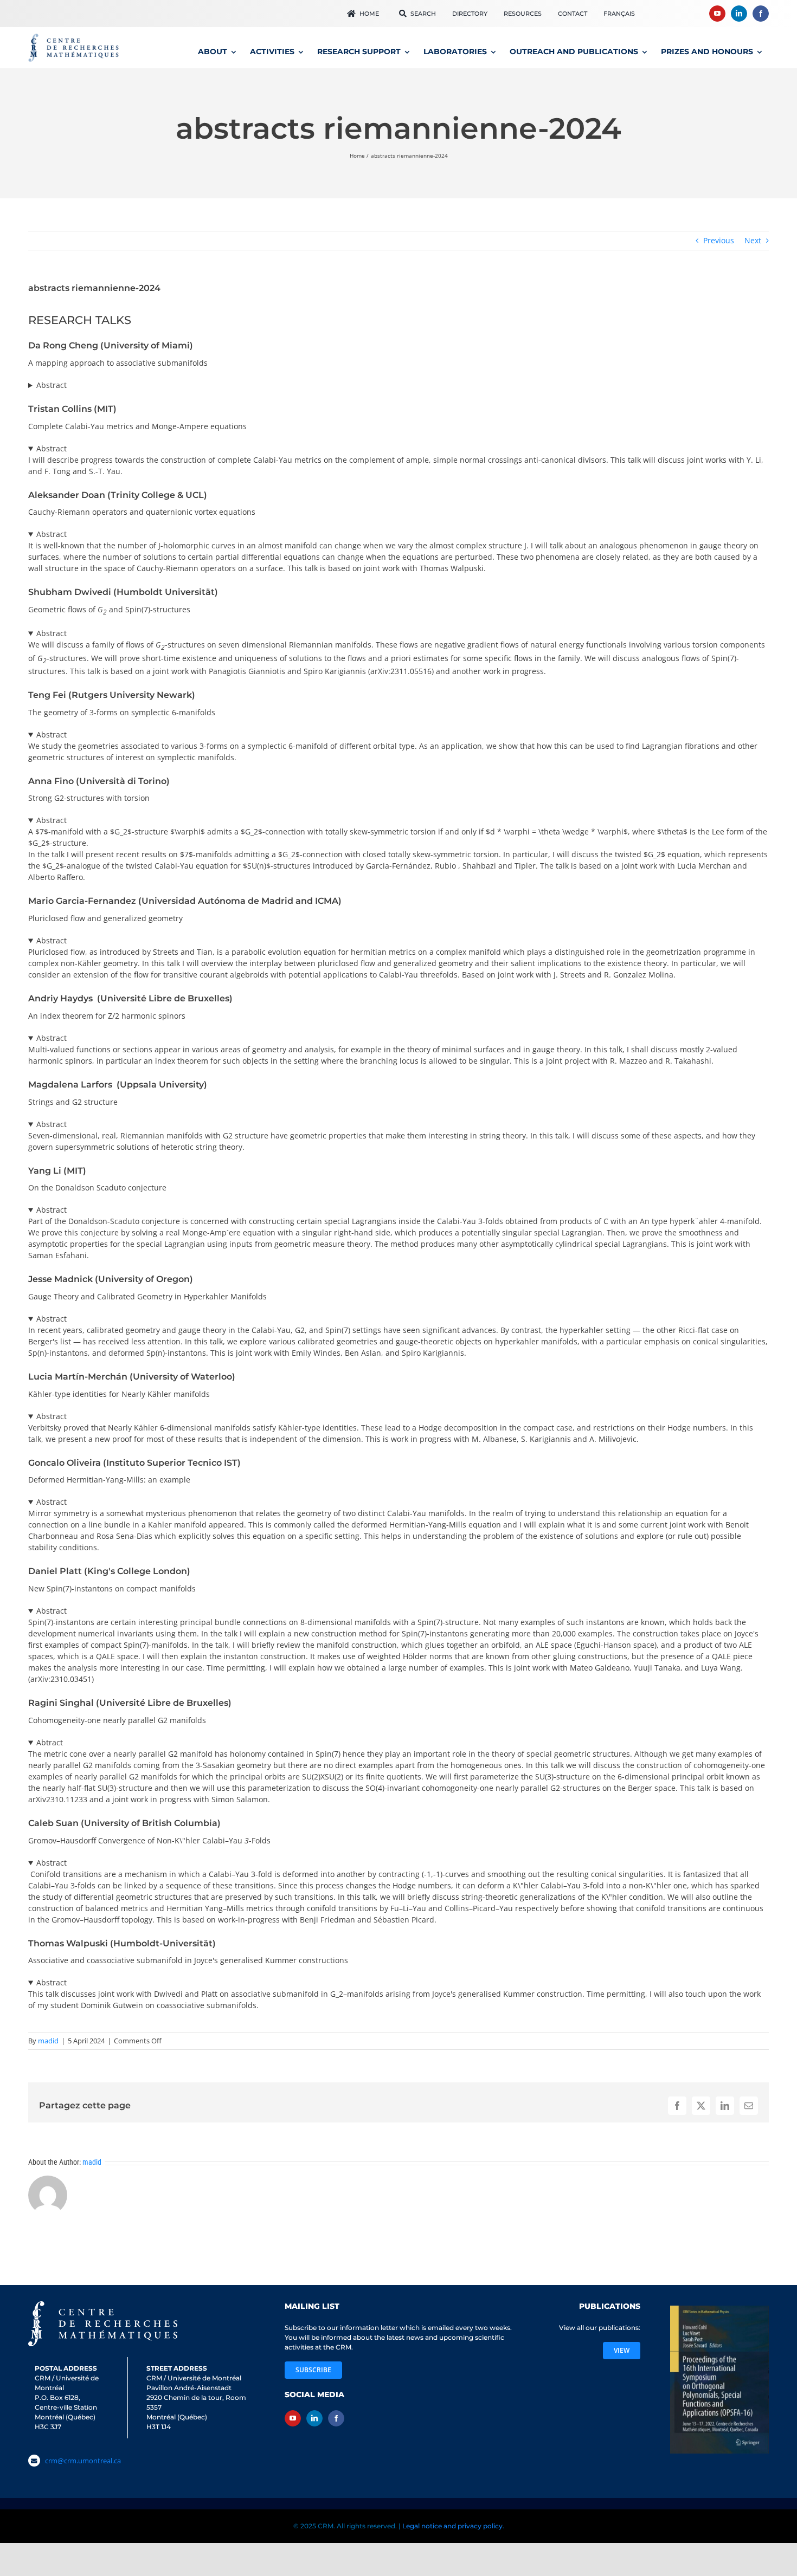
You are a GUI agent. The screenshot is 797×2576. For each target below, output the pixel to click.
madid (48, 2041)
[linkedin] (739, 14)
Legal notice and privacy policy (452, 2524)
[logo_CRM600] (75, 36)
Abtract (50, 1742)
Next (753, 240)
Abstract (52, 385)
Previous (719, 240)
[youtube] (717, 14)
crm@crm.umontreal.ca (83, 2461)
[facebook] (761, 14)
